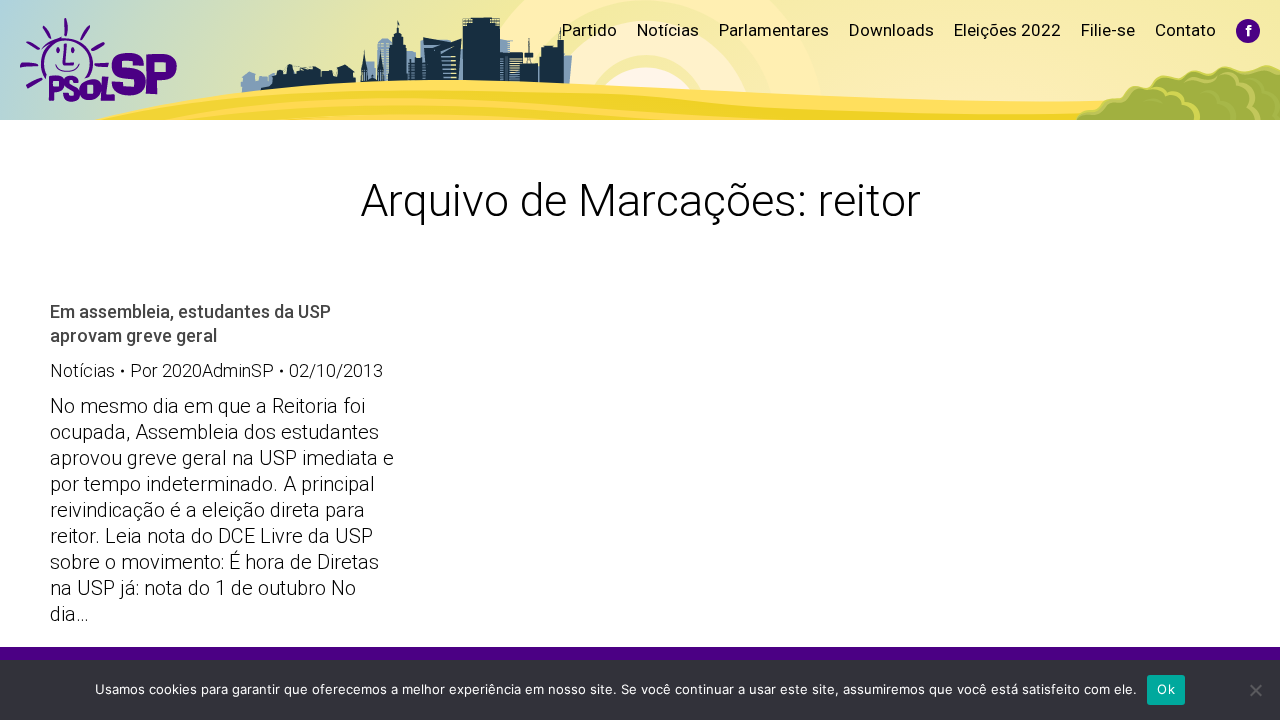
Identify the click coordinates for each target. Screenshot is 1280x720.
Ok (1166, 689)
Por (202, 370)
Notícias (82, 370)
